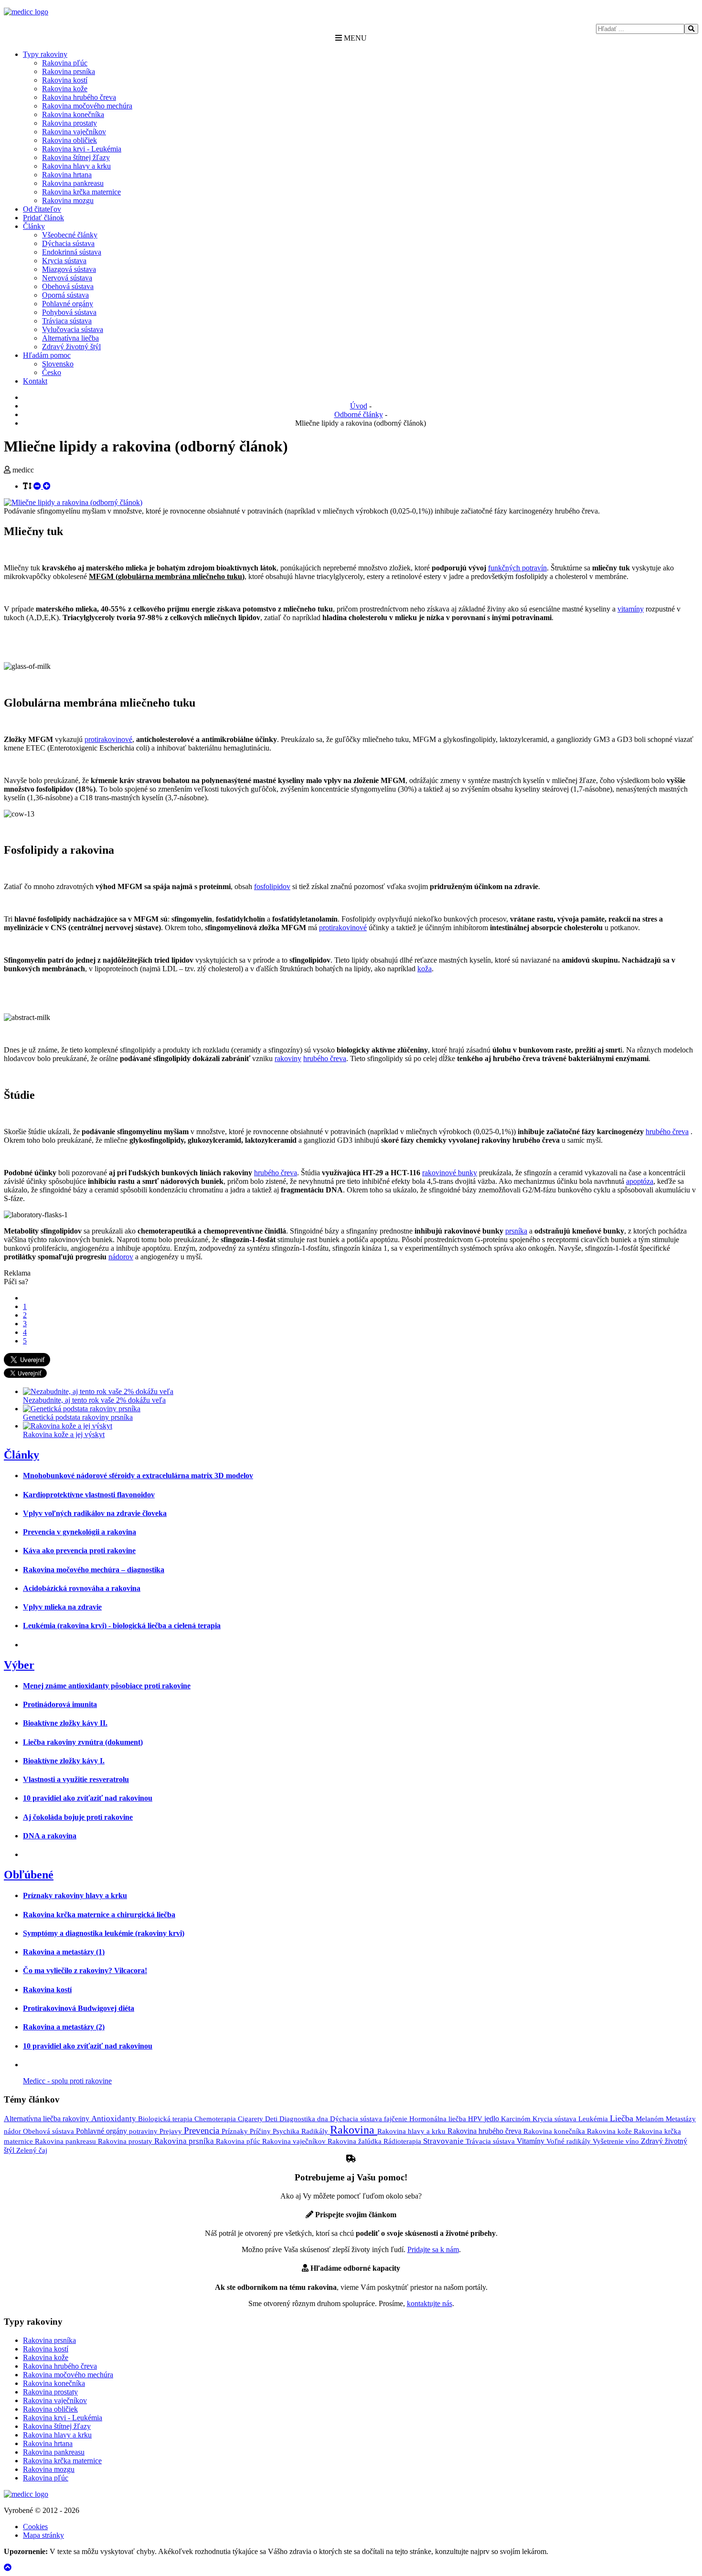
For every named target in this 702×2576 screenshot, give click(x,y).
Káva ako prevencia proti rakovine (79, 1551)
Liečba (623, 2118)
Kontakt (35, 381)
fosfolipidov (272, 886)
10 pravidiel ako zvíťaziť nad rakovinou (88, 1798)
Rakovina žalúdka (356, 2141)
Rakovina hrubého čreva (79, 97)
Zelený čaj (32, 2150)
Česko (52, 372)
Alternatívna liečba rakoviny (48, 2119)
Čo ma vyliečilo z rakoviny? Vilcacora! (85, 1970)
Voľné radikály (569, 2141)
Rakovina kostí (65, 80)
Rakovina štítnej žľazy (76, 157)
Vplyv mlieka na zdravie (62, 1607)
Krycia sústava (64, 261)
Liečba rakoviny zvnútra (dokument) (83, 1742)
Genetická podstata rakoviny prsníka (78, 1417)
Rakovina (354, 2130)
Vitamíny (532, 2141)
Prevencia (203, 2131)
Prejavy (172, 2131)
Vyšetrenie (609, 2141)
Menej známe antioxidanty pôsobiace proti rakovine (107, 1686)
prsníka (516, 1231)
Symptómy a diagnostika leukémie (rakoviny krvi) (104, 1933)
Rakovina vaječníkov (74, 132)
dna (324, 2119)
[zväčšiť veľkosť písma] (47, 486)
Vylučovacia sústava (73, 329)
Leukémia (594, 2119)
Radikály (316, 2131)
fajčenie (397, 2119)
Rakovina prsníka (69, 71)
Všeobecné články (70, 235)
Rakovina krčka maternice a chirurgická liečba (99, 1915)
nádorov (121, 1257)
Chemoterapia (216, 2119)
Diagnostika (298, 2119)
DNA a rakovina (50, 1836)
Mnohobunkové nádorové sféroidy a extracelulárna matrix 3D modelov (138, 1476)
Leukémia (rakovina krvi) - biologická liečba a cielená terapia (122, 1626)
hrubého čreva (325, 1058)
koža (425, 969)
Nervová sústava (67, 278)
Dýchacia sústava (68, 243)
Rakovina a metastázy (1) (64, 1952)
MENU (354, 38)
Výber (19, 1665)
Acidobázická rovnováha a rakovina (82, 1588)
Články (34, 226)
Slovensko (58, 364)
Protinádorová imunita (60, 1704)
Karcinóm (517, 2119)
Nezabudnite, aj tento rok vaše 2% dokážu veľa (94, 1400)
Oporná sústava (65, 295)
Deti (272, 2119)
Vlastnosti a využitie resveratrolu (76, 1779)
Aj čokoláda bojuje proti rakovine (78, 1817)
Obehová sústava (68, 286)
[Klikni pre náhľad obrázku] (73, 502)
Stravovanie (444, 2141)
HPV (476, 2119)
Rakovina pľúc (65, 63)
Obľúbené (29, 1875)
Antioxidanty (115, 2119)
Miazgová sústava (69, 269)
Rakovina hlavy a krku (76, 166)
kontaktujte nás (430, 2303)
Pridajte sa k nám (433, 2249)
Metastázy (681, 2119)
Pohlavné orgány (68, 304)
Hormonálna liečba (439, 2119)
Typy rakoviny (45, 54)
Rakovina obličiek (69, 140)
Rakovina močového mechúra (87, 106)
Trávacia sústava (491, 2141)
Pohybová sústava (69, 312)
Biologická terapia (166, 2119)
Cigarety (251, 2119)
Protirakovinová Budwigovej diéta (79, 2008)
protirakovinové (108, 739)
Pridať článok (43, 218)
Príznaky (236, 2131)
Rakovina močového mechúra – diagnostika (94, 1570)
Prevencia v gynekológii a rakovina (80, 1532)
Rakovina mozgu (68, 200)
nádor (13, 2131)
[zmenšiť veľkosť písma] (38, 486)
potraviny (144, 2131)
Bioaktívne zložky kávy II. (65, 1723)
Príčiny (261, 2131)
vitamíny (631, 609)
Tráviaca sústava (67, 321)
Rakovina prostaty (69, 123)
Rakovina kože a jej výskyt (64, 1434)
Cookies (35, 2527)
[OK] (691, 29)
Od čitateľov (42, 209)
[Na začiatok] (8, 2568)
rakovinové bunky (450, 1173)
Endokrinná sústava (72, 252)
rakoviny (288, 1058)
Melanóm (651, 2119)
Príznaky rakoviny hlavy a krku (75, 1895)
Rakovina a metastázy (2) (64, 2027)
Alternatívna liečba (70, 338)
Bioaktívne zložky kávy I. (64, 1761)
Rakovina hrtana (67, 175)
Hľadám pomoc (47, 355)
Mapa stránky (43, 2535)
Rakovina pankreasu (73, 183)
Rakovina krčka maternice (81, 192)
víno (633, 2141)
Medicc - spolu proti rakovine (67, 2081)
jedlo (493, 2119)
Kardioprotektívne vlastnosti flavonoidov (89, 1495)
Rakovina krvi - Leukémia (82, 149)
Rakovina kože (65, 89)
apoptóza (640, 1181)
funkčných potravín (517, 568)
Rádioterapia (403, 2141)
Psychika (287, 2131)
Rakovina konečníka (73, 114)
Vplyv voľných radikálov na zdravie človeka (95, 1513)
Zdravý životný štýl (71, 347)
